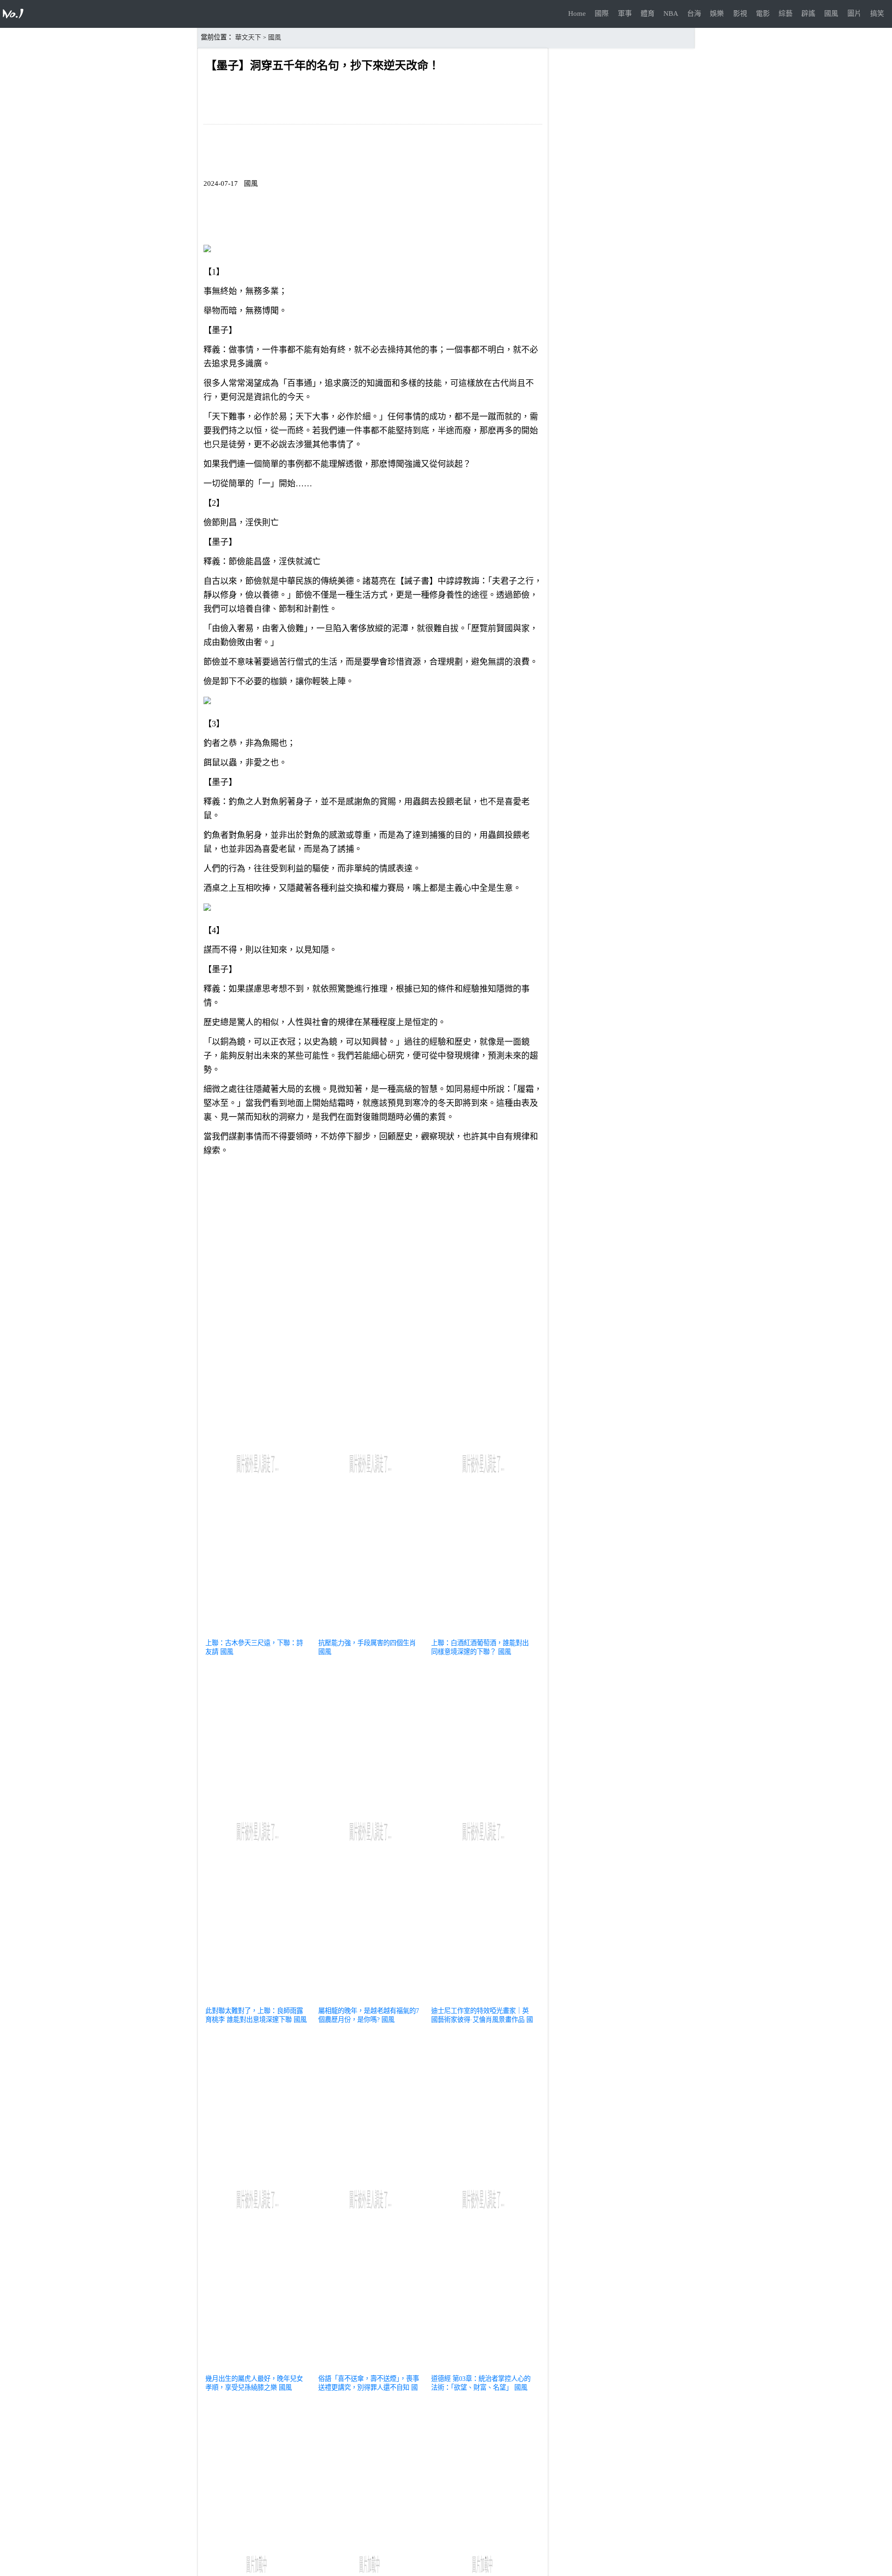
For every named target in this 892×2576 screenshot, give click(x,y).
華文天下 (248, 37)
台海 (694, 13)
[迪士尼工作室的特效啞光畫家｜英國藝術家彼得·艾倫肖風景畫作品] (483, 2000)
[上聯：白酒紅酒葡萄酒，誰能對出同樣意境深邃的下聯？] (483, 1632)
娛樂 (717, 13)
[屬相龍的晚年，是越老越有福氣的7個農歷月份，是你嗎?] (371, 2000)
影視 (740, 13)
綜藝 (786, 13)
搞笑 (877, 13)
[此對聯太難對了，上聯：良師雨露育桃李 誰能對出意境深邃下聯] (258, 2000)
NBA (671, 13)
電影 (763, 13)
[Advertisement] (373, 1228)
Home (577, 13)
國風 (831, 13)
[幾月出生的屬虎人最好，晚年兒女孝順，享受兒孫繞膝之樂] (258, 2367)
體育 (648, 13)
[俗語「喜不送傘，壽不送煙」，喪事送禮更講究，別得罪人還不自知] (371, 2367)
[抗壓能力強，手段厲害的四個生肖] (371, 1632)
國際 (602, 13)
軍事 (625, 13)
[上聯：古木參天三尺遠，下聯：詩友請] (258, 1632)
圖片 (854, 13)
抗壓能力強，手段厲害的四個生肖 (367, 1643)
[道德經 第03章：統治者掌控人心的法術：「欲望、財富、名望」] (483, 2367)
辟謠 (808, 13)
